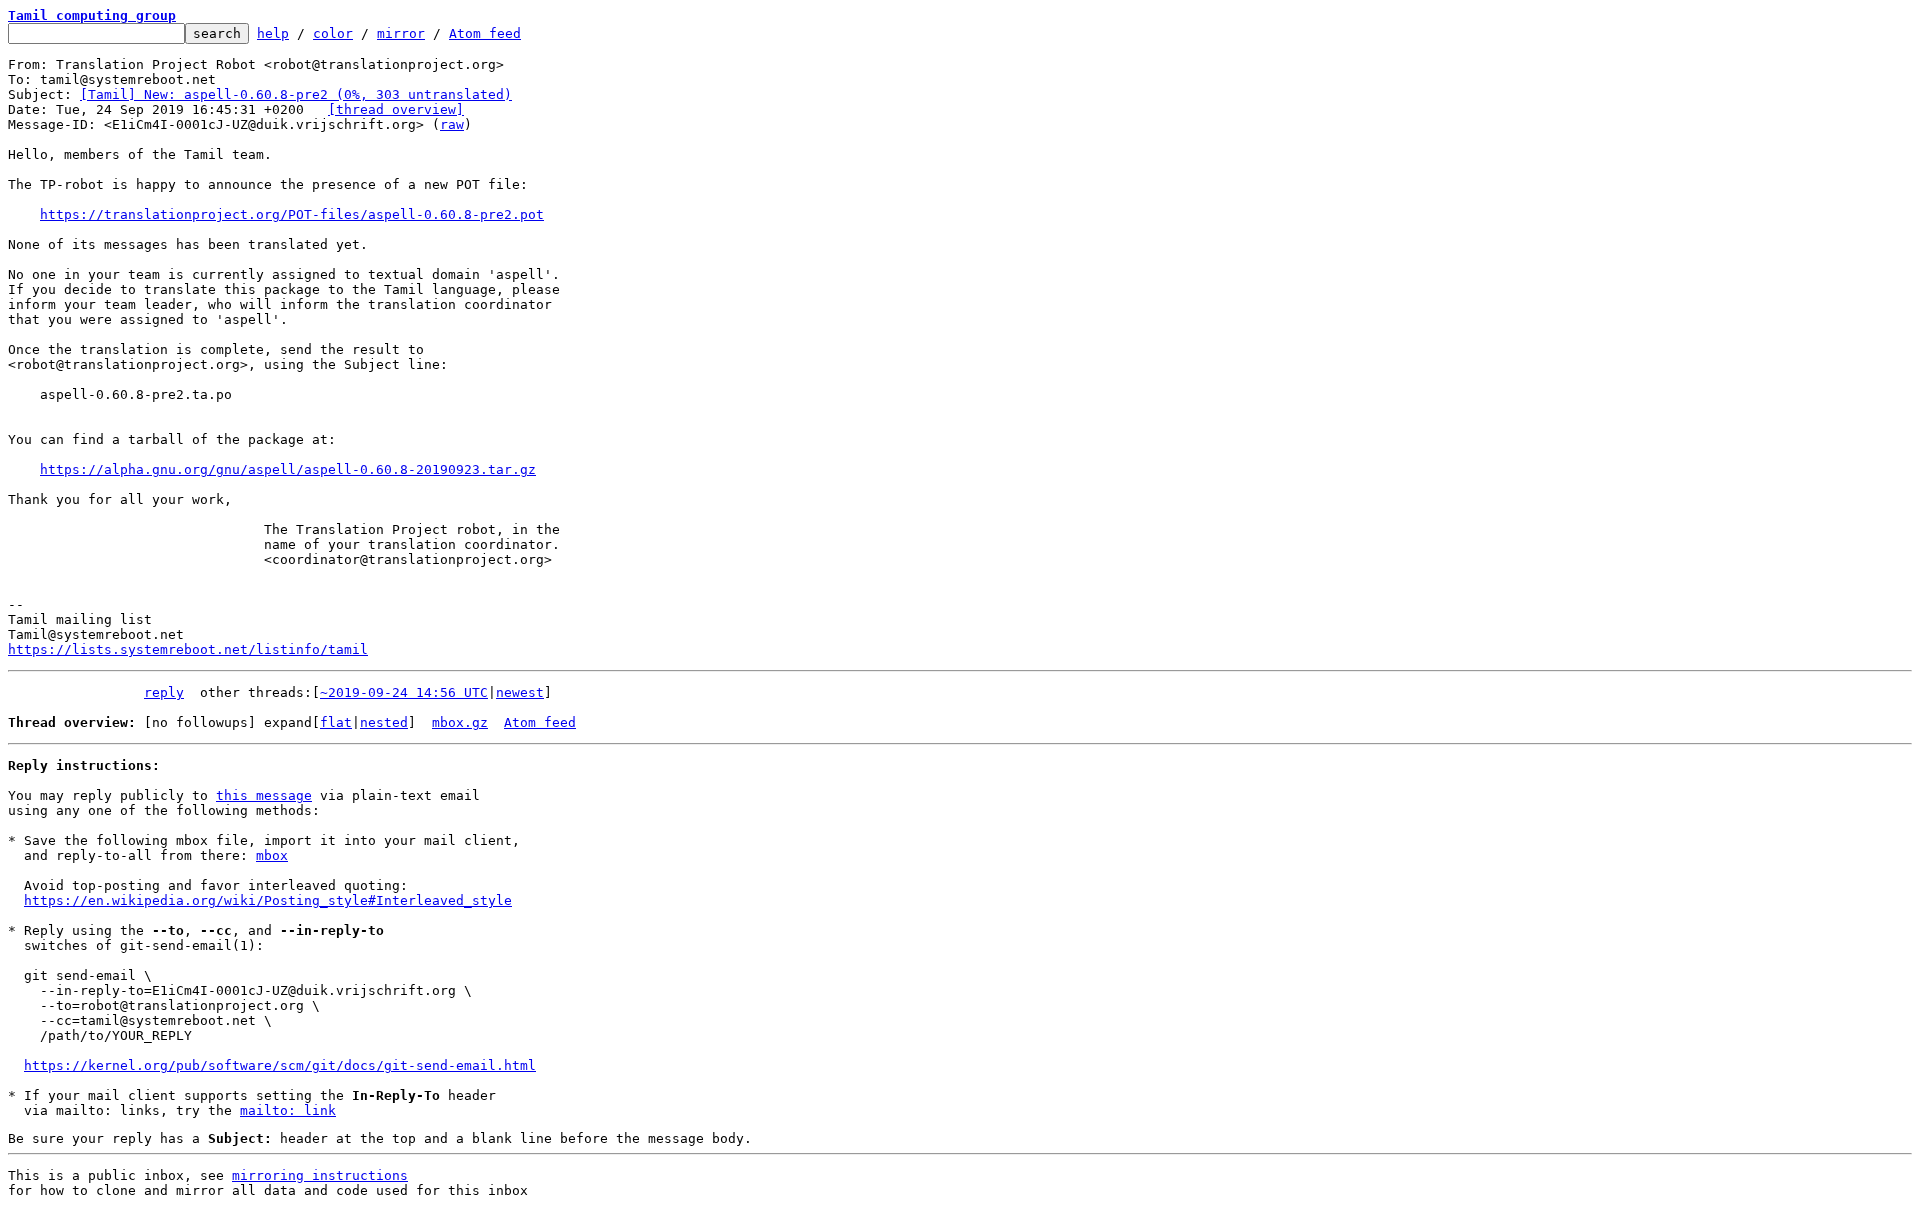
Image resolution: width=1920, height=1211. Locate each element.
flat (336, 722)
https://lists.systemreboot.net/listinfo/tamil (188, 649)
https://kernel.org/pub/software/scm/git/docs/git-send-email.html (280, 1065)
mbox (272, 855)
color (333, 33)
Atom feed (485, 33)
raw (452, 124)
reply (164, 692)
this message (264, 795)
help (273, 33)
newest (520, 692)
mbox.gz (460, 722)
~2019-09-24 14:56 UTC (404, 692)
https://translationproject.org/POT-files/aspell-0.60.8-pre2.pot (292, 214)
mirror (401, 33)
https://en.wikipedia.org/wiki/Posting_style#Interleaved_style (268, 900)
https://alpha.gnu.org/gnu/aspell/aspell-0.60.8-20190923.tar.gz (288, 469)
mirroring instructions (320, 1175)
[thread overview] (396, 109)
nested (384, 722)
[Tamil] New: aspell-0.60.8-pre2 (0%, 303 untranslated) (296, 94)
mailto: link (288, 1110)
